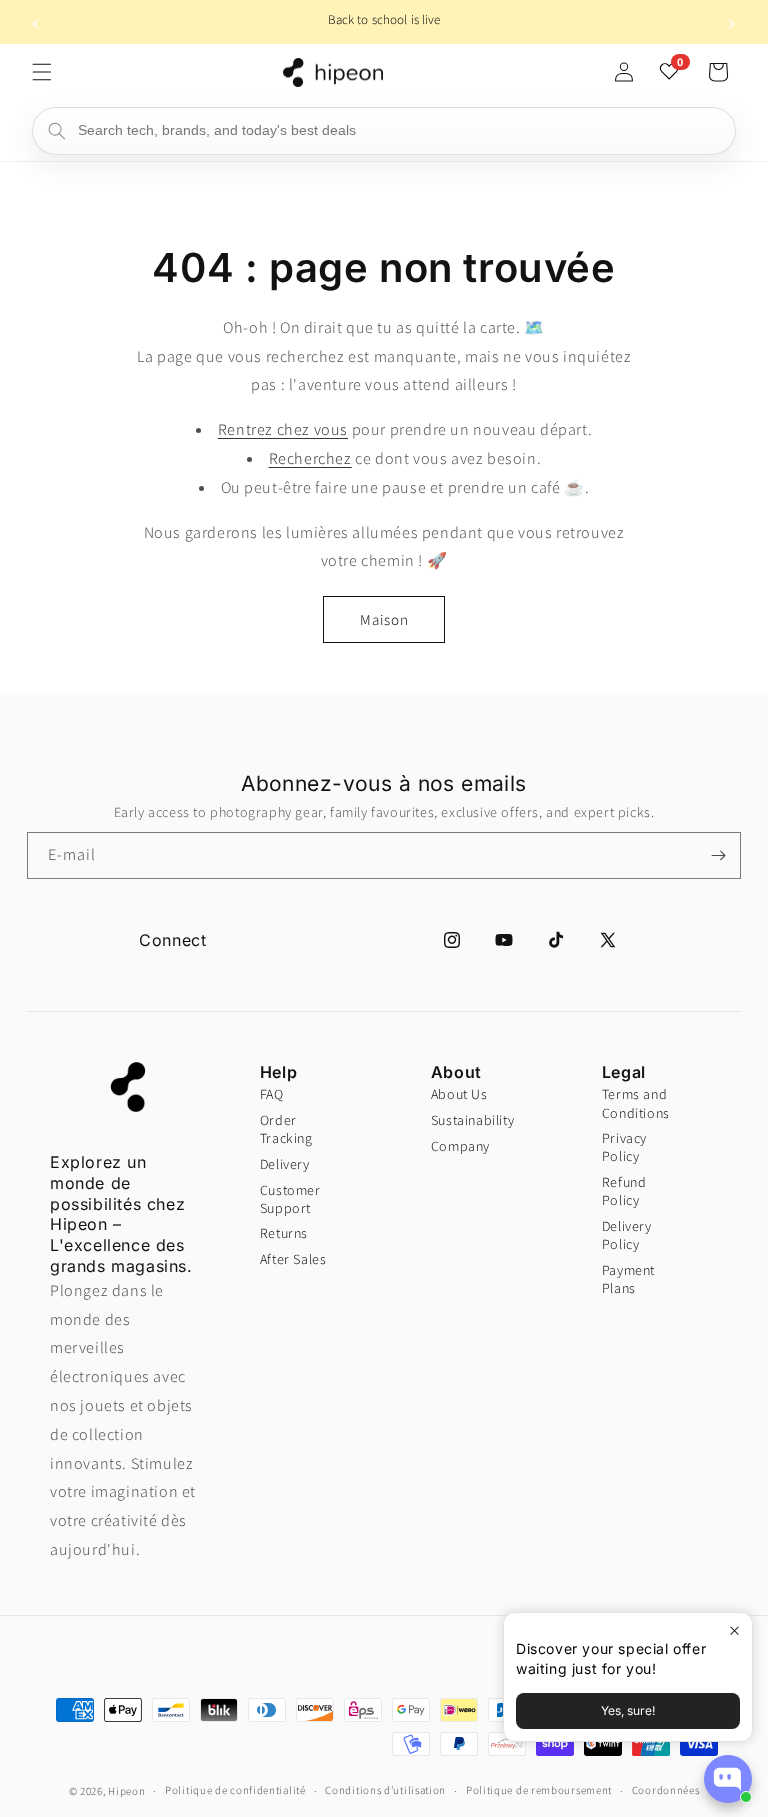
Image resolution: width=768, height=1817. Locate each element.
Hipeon (126, 1791)
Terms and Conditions (633, 1103)
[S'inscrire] (718, 855)
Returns (284, 1233)
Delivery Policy (627, 1235)
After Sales (293, 1259)
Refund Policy (624, 1191)
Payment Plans (628, 1279)
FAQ (272, 1094)
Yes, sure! (628, 1710)
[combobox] (384, 131)
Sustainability (462, 1120)
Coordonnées (666, 1790)
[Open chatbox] (728, 1779)
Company (460, 1146)
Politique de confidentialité (235, 1790)
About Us (459, 1094)
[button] (42, 72)
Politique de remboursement (539, 1790)
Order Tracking (286, 1129)
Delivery (285, 1164)
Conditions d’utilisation (385, 1790)
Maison (384, 619)
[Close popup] (734, 1630)
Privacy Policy (624, 1147)
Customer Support (290, 1199)
